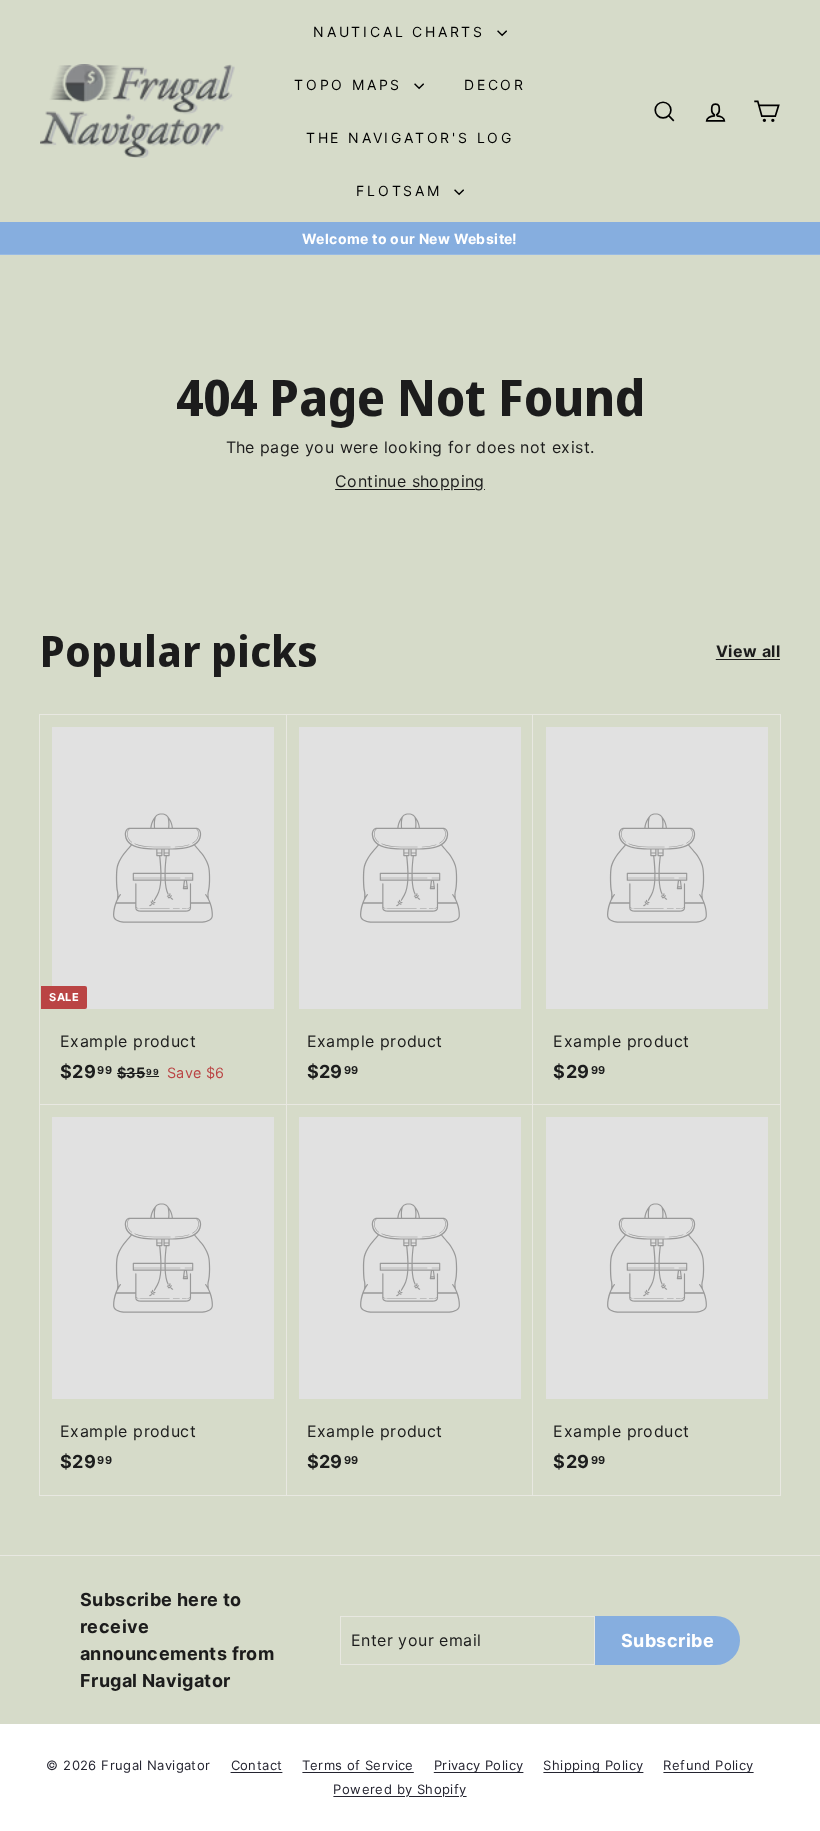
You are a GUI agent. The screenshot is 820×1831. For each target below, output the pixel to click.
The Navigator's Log (410, 137)
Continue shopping (410, 481)
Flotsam (402, 190)
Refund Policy (708, 1765)
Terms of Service (357, 1765)
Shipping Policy (593, 1765)
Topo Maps (351, 84)
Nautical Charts (402, 31)
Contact (257, 1765)
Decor (495, 84)
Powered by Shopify (399, 1789)
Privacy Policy (479, 1765)
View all (748, 651)
